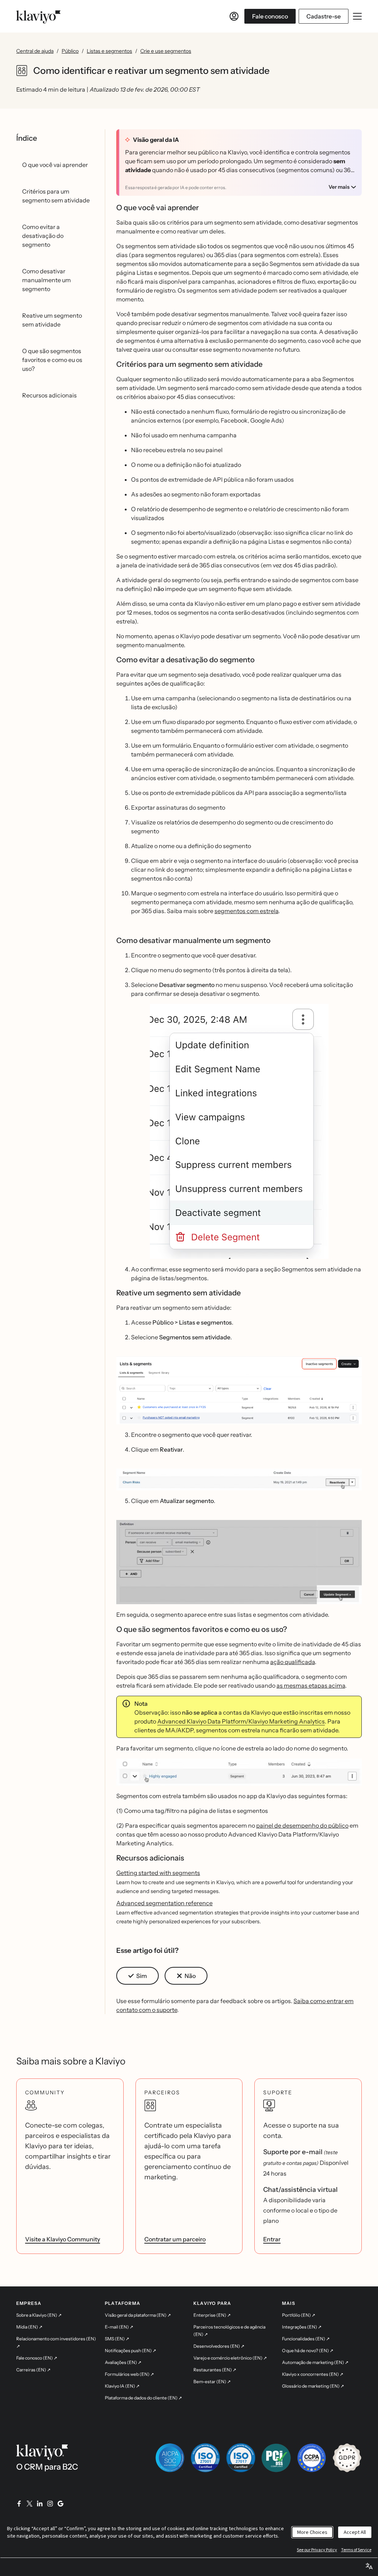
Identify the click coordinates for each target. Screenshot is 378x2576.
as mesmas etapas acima (311, 1685)
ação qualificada (293, 1662)
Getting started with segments (158, 1873)
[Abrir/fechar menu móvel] (357, 16)
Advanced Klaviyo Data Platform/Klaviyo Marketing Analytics (241, 1721)
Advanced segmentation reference (164, 1903)
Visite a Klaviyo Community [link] (63, 2239)
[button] (239, 1131)
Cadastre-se (324, 16)
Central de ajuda (35, 51)
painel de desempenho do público (302, 1825)
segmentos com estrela (246, 911)
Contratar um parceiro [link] (175, 2239)
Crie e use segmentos (166, 51)
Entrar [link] (272, 2239)
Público (70, 51)
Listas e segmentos (109, 51)
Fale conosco (270, 16)
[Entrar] (234, 16)
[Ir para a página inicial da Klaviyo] (38, 16)
